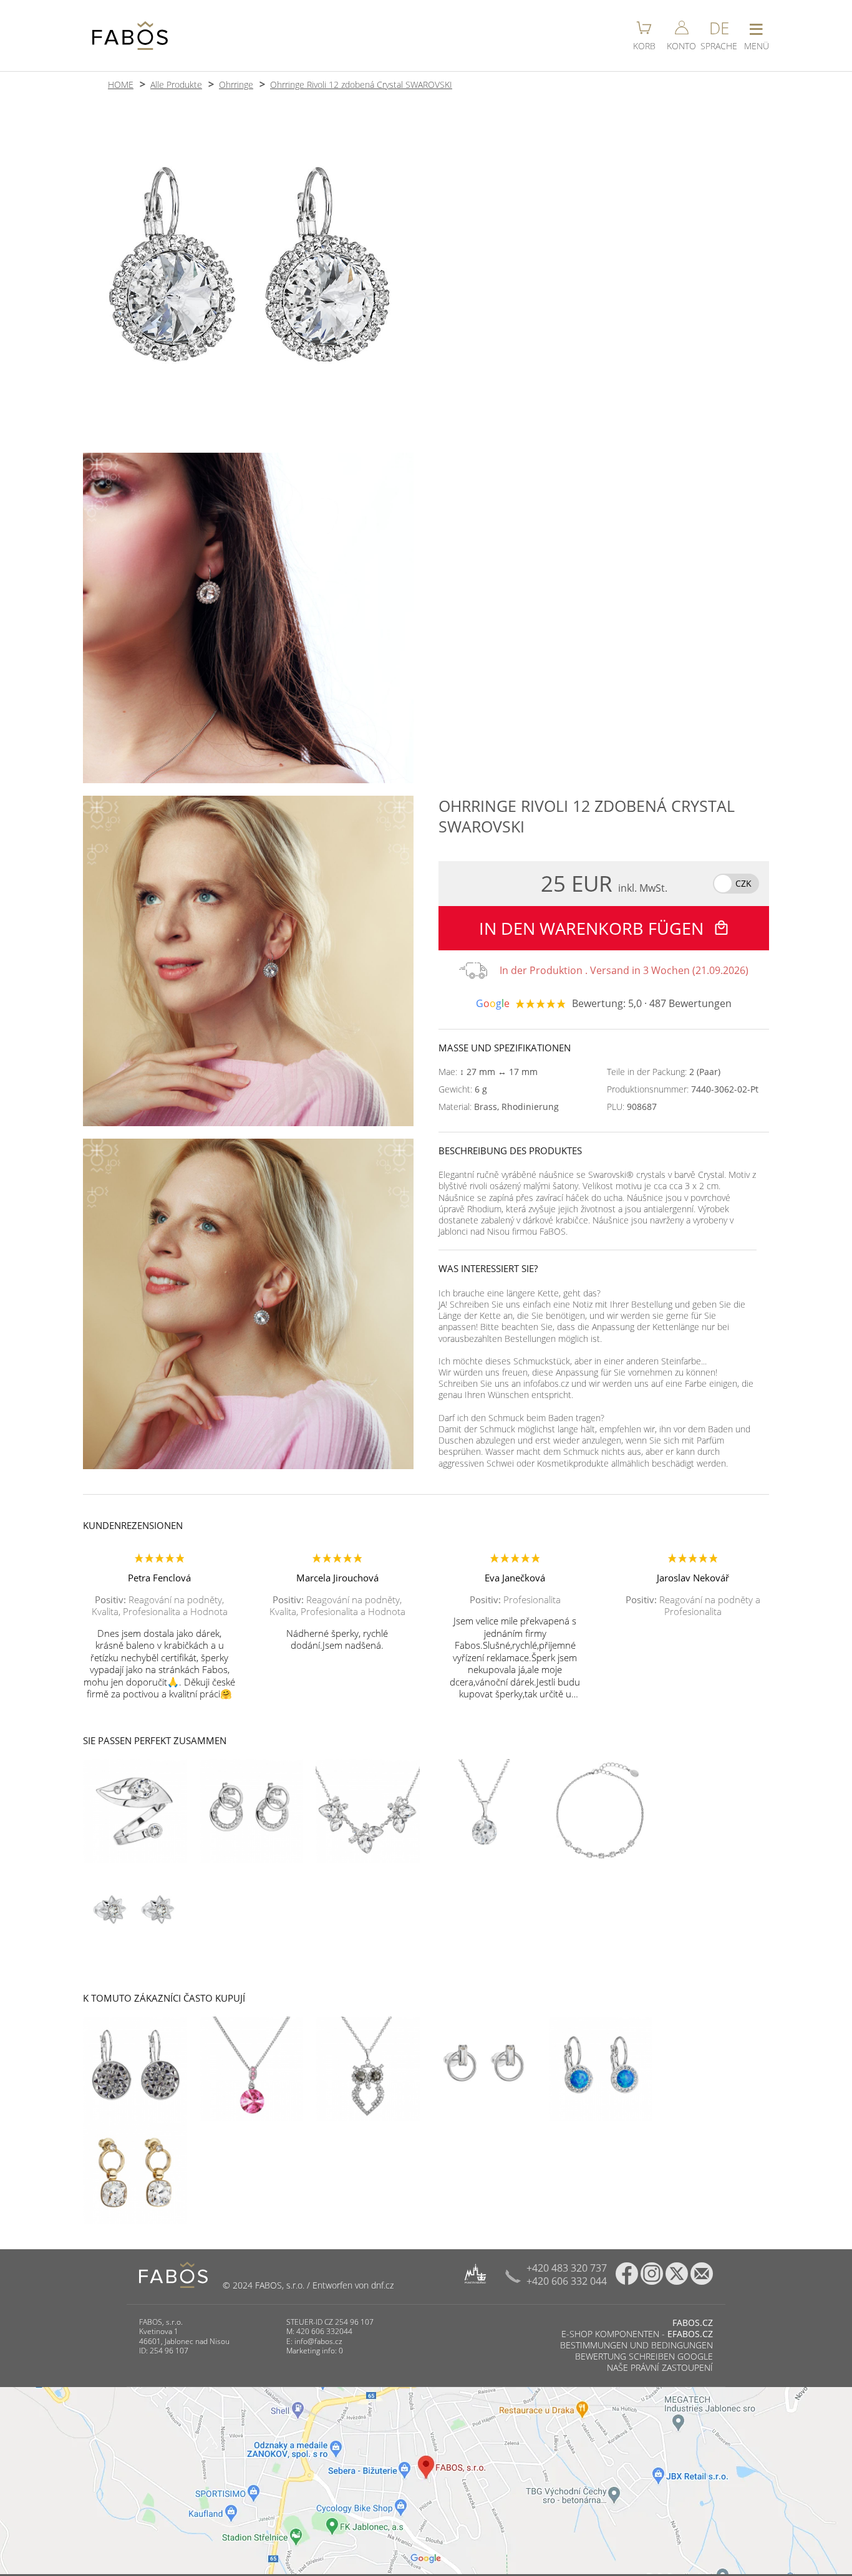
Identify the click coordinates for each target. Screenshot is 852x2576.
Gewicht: (463, 1089)
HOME (121, 84)
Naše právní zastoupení (660, 2367)
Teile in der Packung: (664, 1072)
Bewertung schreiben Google (644, 2356)
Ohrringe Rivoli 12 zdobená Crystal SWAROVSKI (361, 84)
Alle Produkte (176, 84)
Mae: (488, 1072)
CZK (743, 883)
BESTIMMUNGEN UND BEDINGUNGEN (637, 2345)
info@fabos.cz (318, 2341)
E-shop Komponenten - (637, 2334)
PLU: (632, 1107)
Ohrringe (236, 84)
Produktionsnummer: (683, 1089)
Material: (499, 1107)
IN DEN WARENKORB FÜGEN (593, 928)
